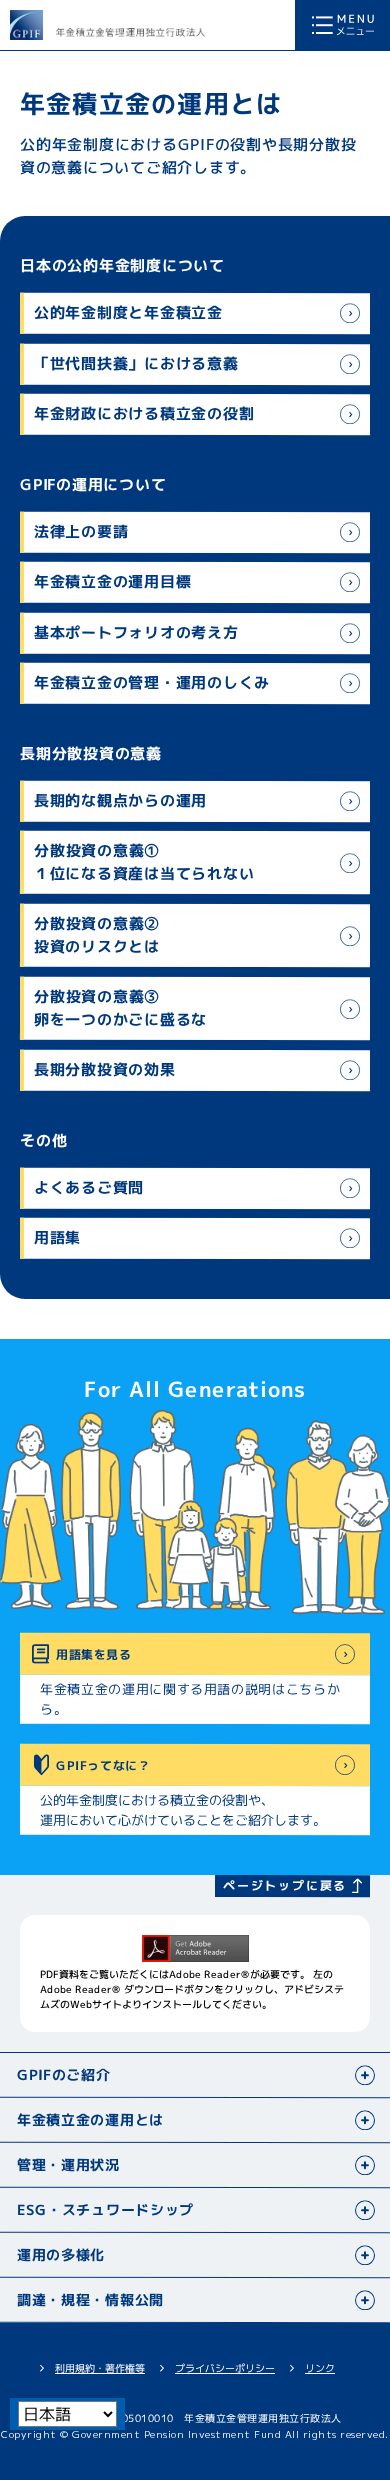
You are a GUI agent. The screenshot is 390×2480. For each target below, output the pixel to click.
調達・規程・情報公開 (90, 2300)
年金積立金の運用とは (90, 2120)
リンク (320, 2368)
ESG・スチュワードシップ (105, 2210)
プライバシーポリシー (225, 2368)
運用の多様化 (61, 2255)
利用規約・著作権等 (100, 2368)
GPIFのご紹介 (64, 2075)
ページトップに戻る (285, 1885)
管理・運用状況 (68, 2165)
